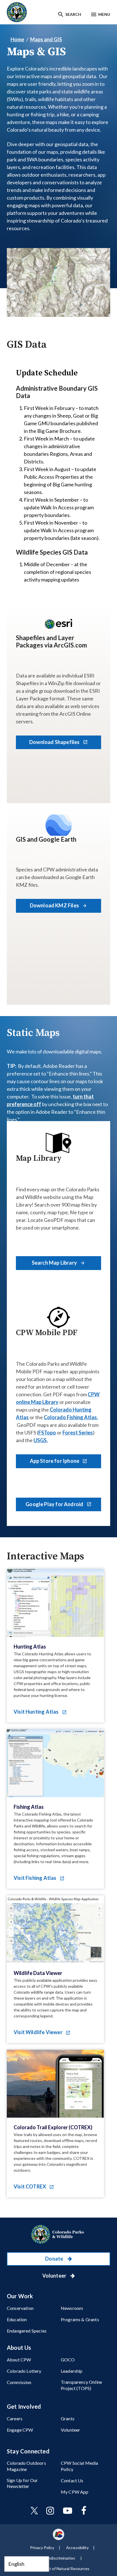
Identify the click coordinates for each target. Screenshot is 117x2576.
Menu (104, 14)
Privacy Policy (42, 2548)
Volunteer (55, 2276)
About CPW (19, 2360)
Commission (19, 2382)
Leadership (72, 2371)
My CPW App (75, 2492)
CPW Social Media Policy (80, 2466)
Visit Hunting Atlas (37, 1712)
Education (17, 2319)
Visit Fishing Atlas (35, 1878)
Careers (15, 2418)
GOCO (68, 2360)
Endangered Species (27, 2331)
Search (73, 14)
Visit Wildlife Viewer (38, 2032)
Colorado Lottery (24, 2371)
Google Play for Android (55, 1504)
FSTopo (47, 1433)
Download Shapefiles (55, 742)
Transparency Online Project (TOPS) (81, 2385)
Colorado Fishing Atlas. (71, 1417)
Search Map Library (55, 1263)
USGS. (41, 1440)
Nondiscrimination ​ (59, 2558)
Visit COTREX (30, 2186)
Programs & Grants (80, 2319)
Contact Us (72, 2480)
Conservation (20, 2308)
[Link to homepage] (58, 2234)
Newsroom (72, 2308)
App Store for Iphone (55, 1461)
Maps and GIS (46, 39)
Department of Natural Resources (59, 2568)
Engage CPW (20, 2430)
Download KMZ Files (55, 905)
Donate (55, 2259)
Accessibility (77, 2548)
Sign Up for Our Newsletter (22, 2483)
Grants (68, 2418)
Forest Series (78, 1433)
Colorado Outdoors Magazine (26, 2466)
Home (17, 39)
